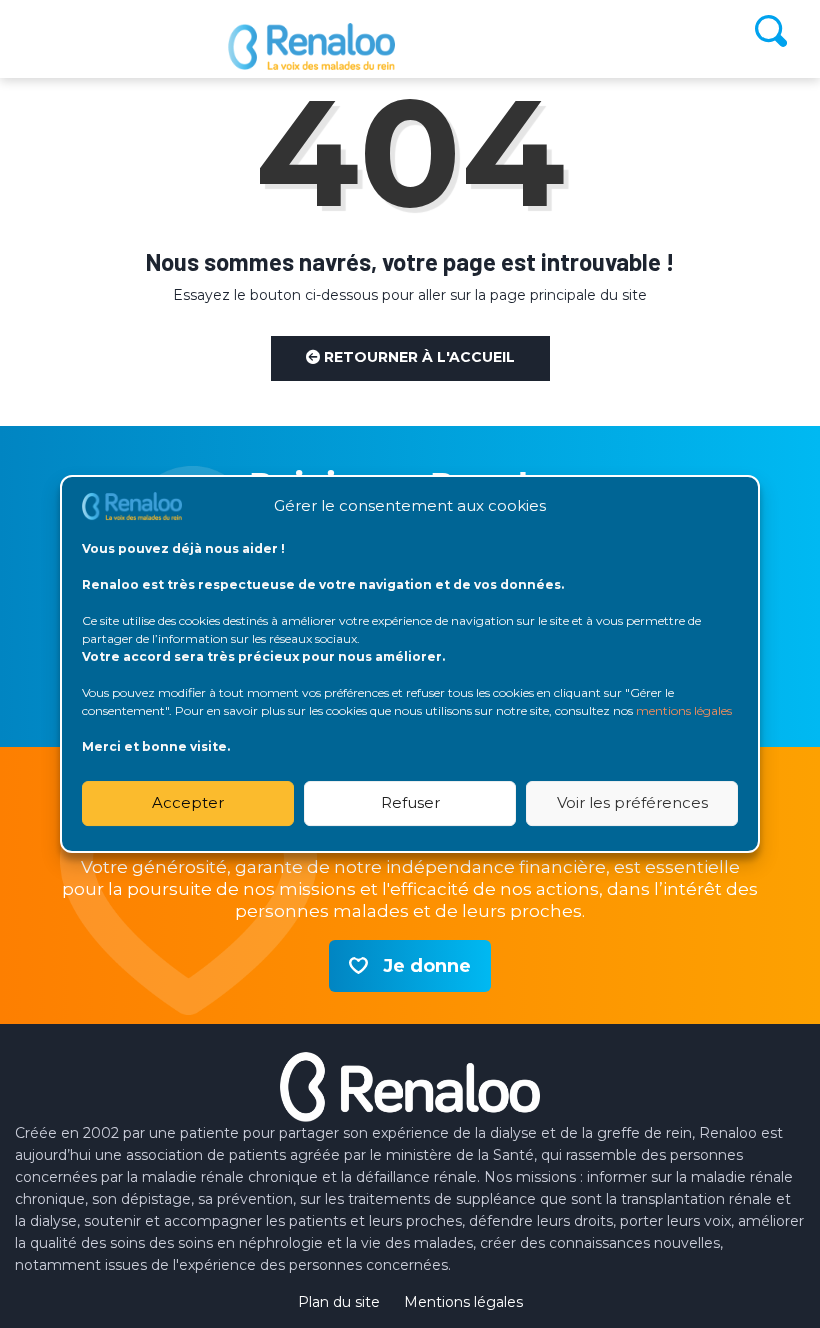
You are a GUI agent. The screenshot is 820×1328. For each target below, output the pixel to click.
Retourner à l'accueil (417, 357)
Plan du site (339, 1302)
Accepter (188, 802)
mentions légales (684, 710)
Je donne (427, 966)
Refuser (410, 802)
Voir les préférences (632, 802)
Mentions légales (463, 1302)
